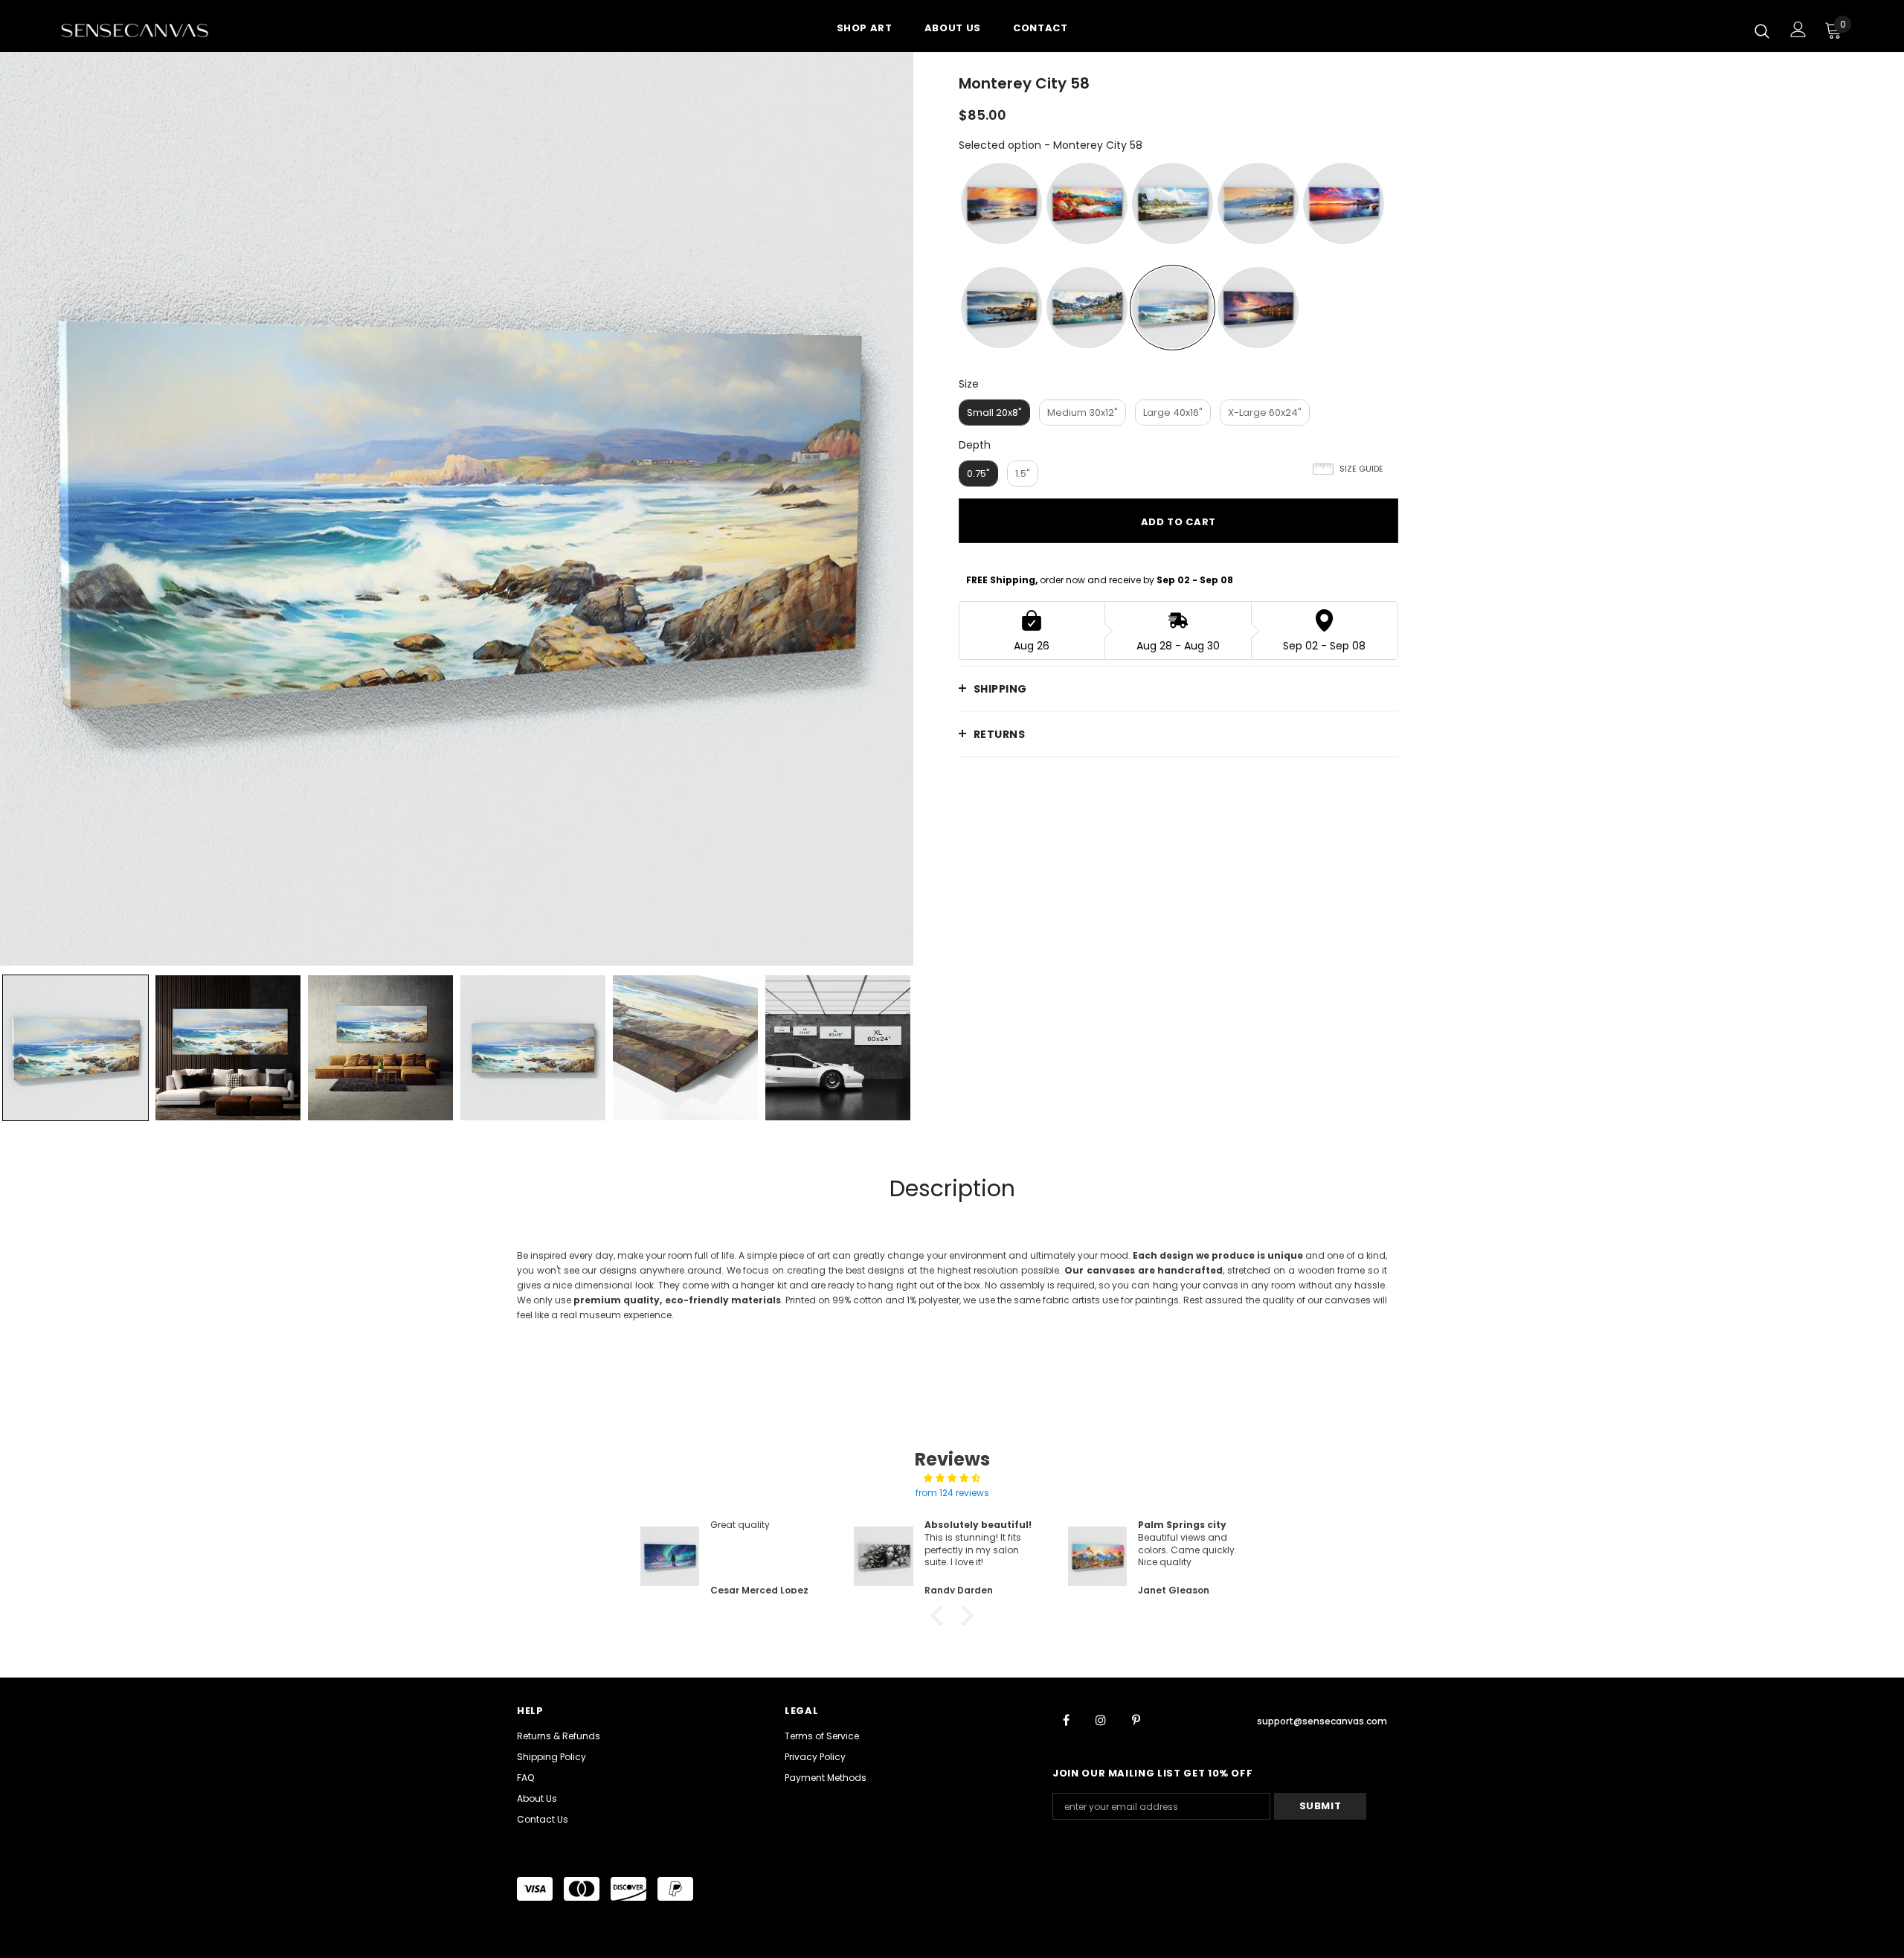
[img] (952, 1478)
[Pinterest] (1136, 1719)
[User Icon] (1798, 29)
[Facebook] (1066, 1719)
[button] (941, 1616)
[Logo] (148, 30)
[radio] (1001, 203)
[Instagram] (1101, 1719)
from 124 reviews (952, 1493)
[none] (75, 1048)
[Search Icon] (1762, 31)
